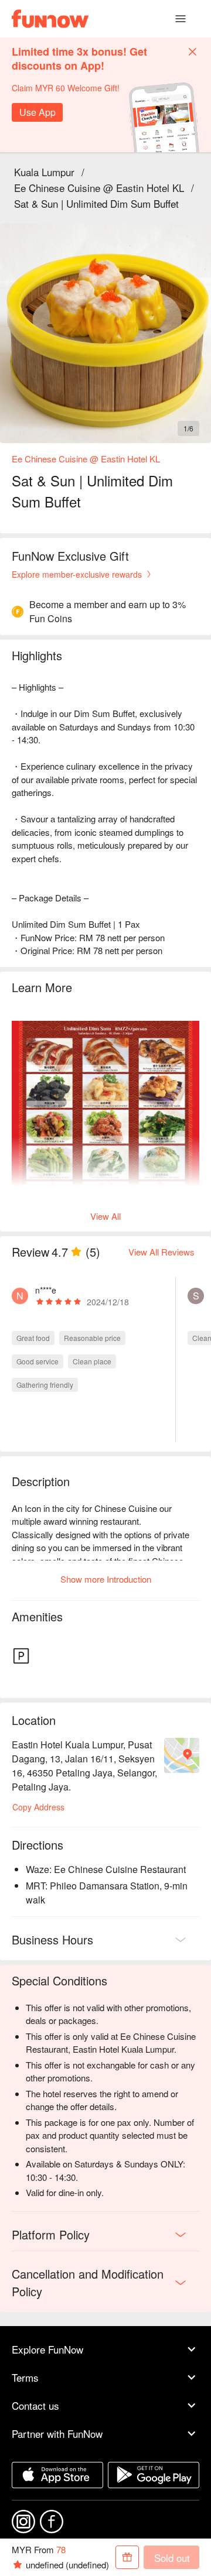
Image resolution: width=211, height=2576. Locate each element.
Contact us (35, 2405)
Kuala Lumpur (44, 172)
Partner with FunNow (57, 2433)
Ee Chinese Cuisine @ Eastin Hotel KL (99, 188)
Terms (25, 2377)
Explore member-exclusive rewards (77, 574)
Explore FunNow (47, 2349)
